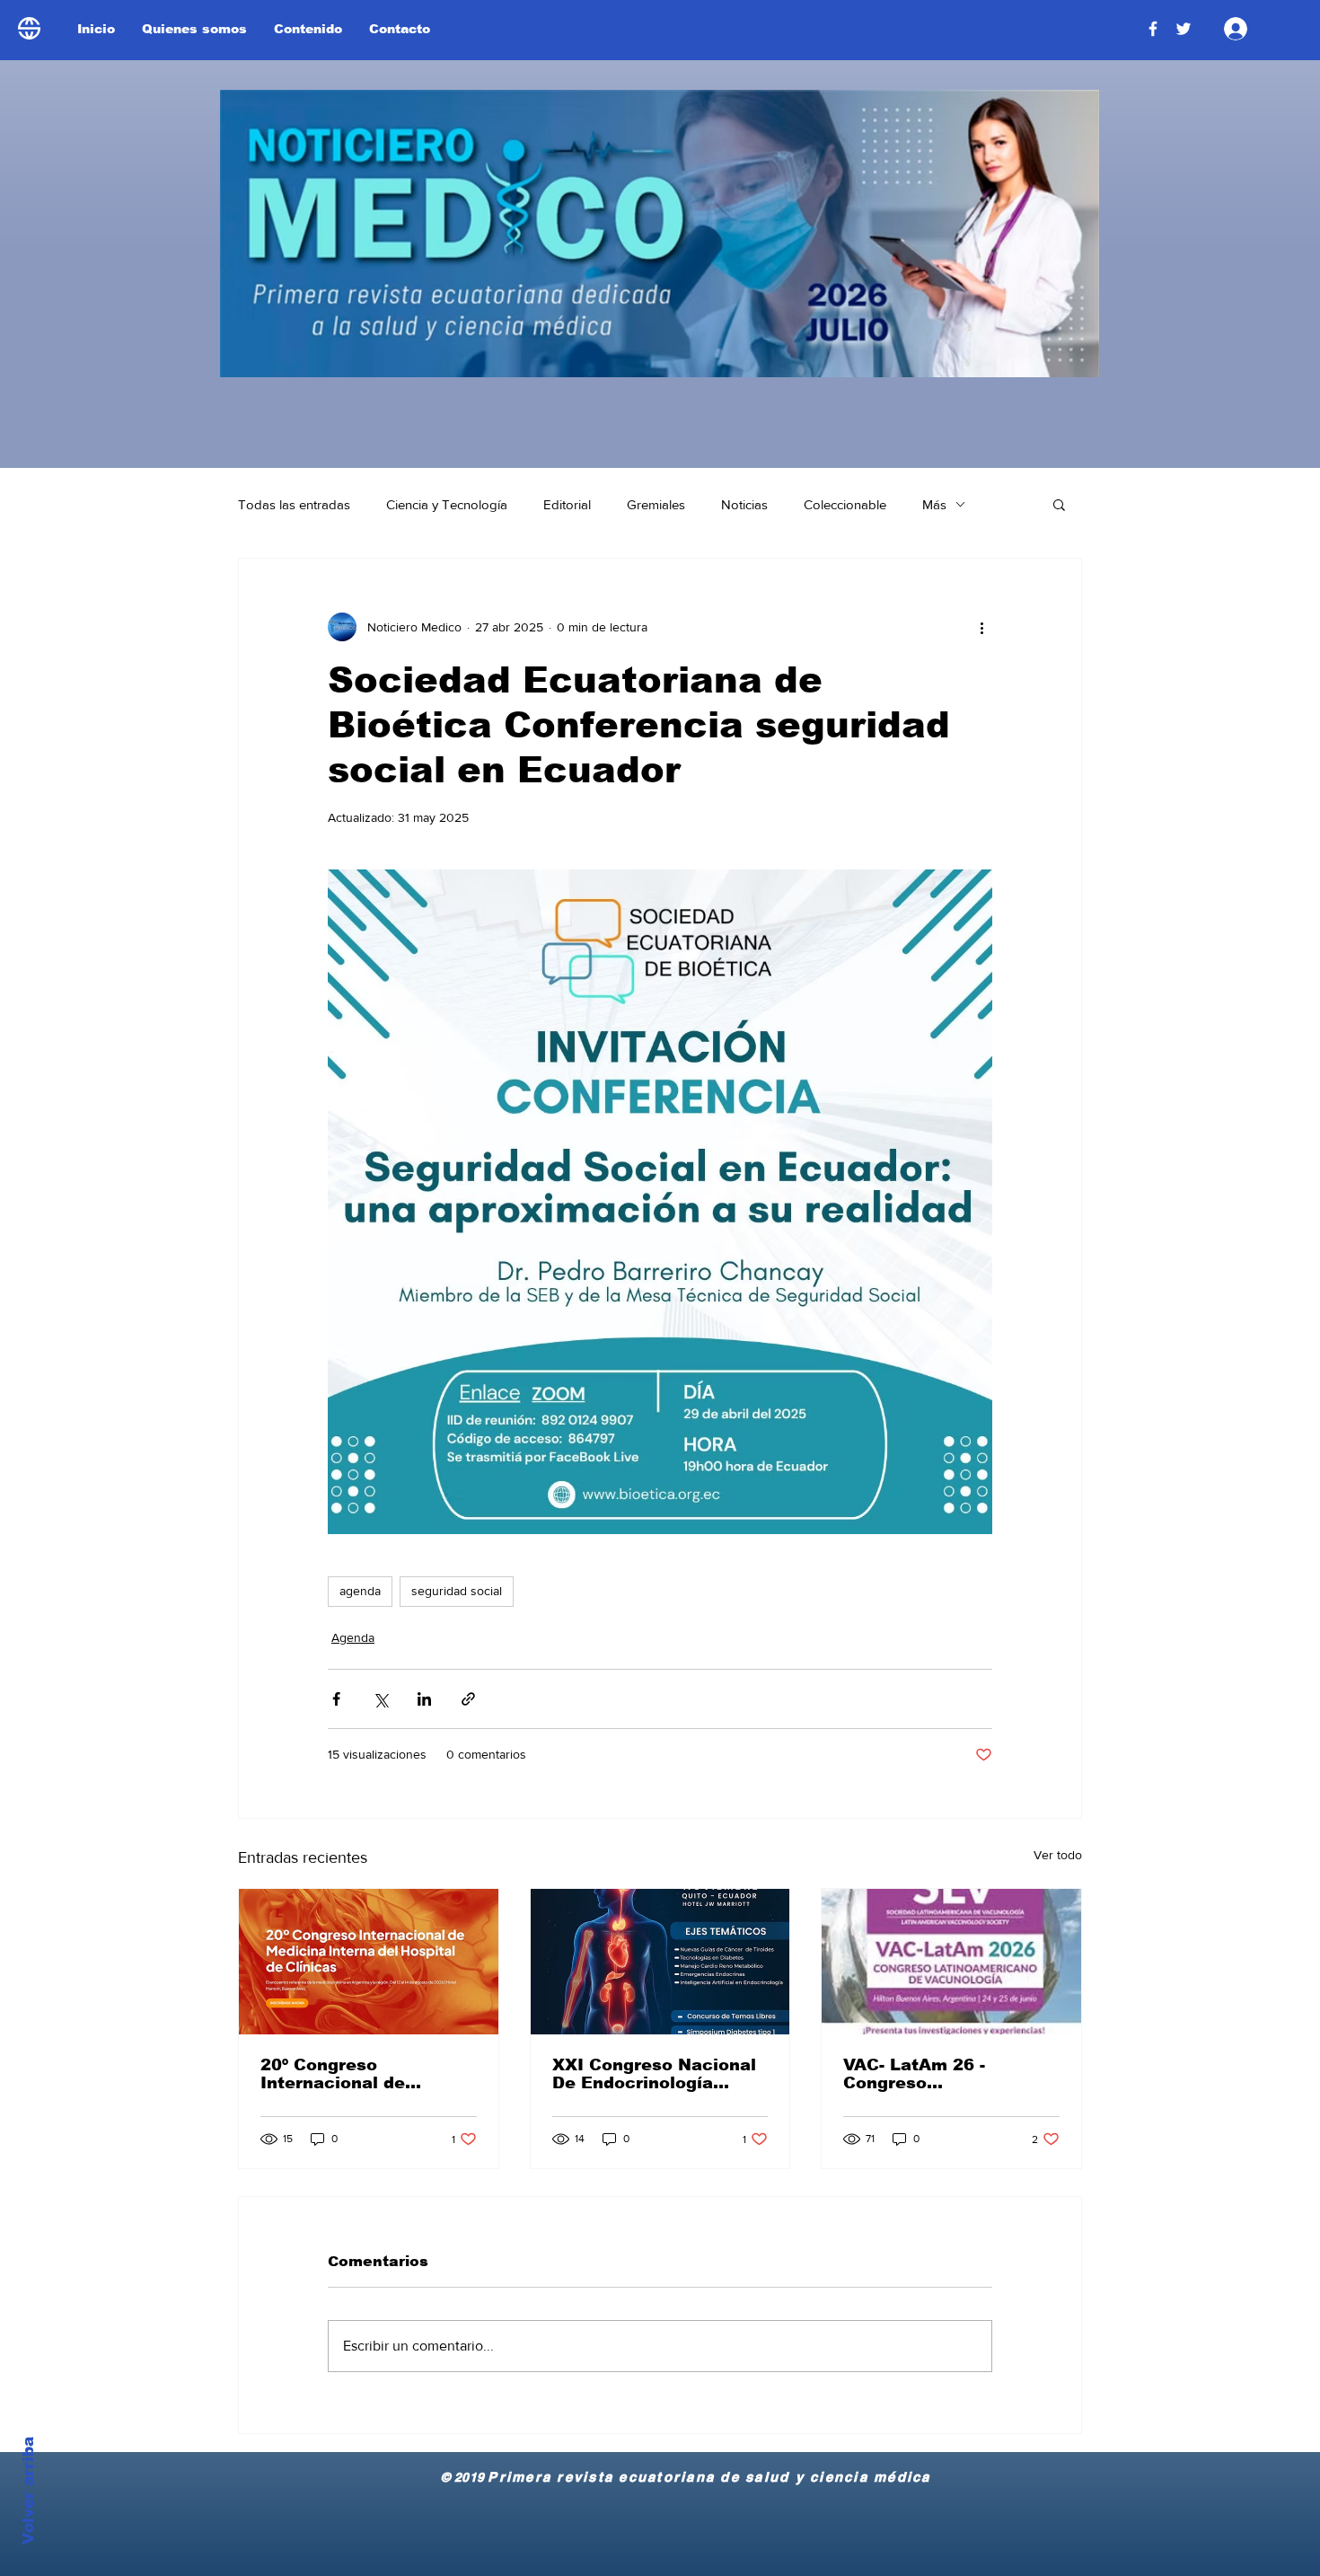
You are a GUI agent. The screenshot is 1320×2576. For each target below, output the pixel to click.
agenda (360, 1591)
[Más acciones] (981, 627)
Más (934, 504)
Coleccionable (845, 504)
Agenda (353, 1637)
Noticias (744, 504)
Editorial (567, 504)
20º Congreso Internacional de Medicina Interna (335, 2074)
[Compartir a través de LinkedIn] (424, 1699)
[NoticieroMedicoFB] (1153, 29)
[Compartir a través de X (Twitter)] (380, 1699)
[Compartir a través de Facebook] (336, 1699)
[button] (1059, 504)
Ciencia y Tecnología (447, 504)
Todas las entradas (294, 504)
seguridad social (457, 1591)
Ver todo (1058, 1855)
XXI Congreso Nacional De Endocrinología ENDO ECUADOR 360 (654, 2074)
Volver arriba (28, 2491)
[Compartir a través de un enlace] (468, 1699)
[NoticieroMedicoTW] (1184, 29)
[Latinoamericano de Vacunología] (951, 1962)
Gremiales (656, 504)
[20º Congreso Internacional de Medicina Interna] (369, 1962)
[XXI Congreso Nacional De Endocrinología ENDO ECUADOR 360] (660, 1962)
